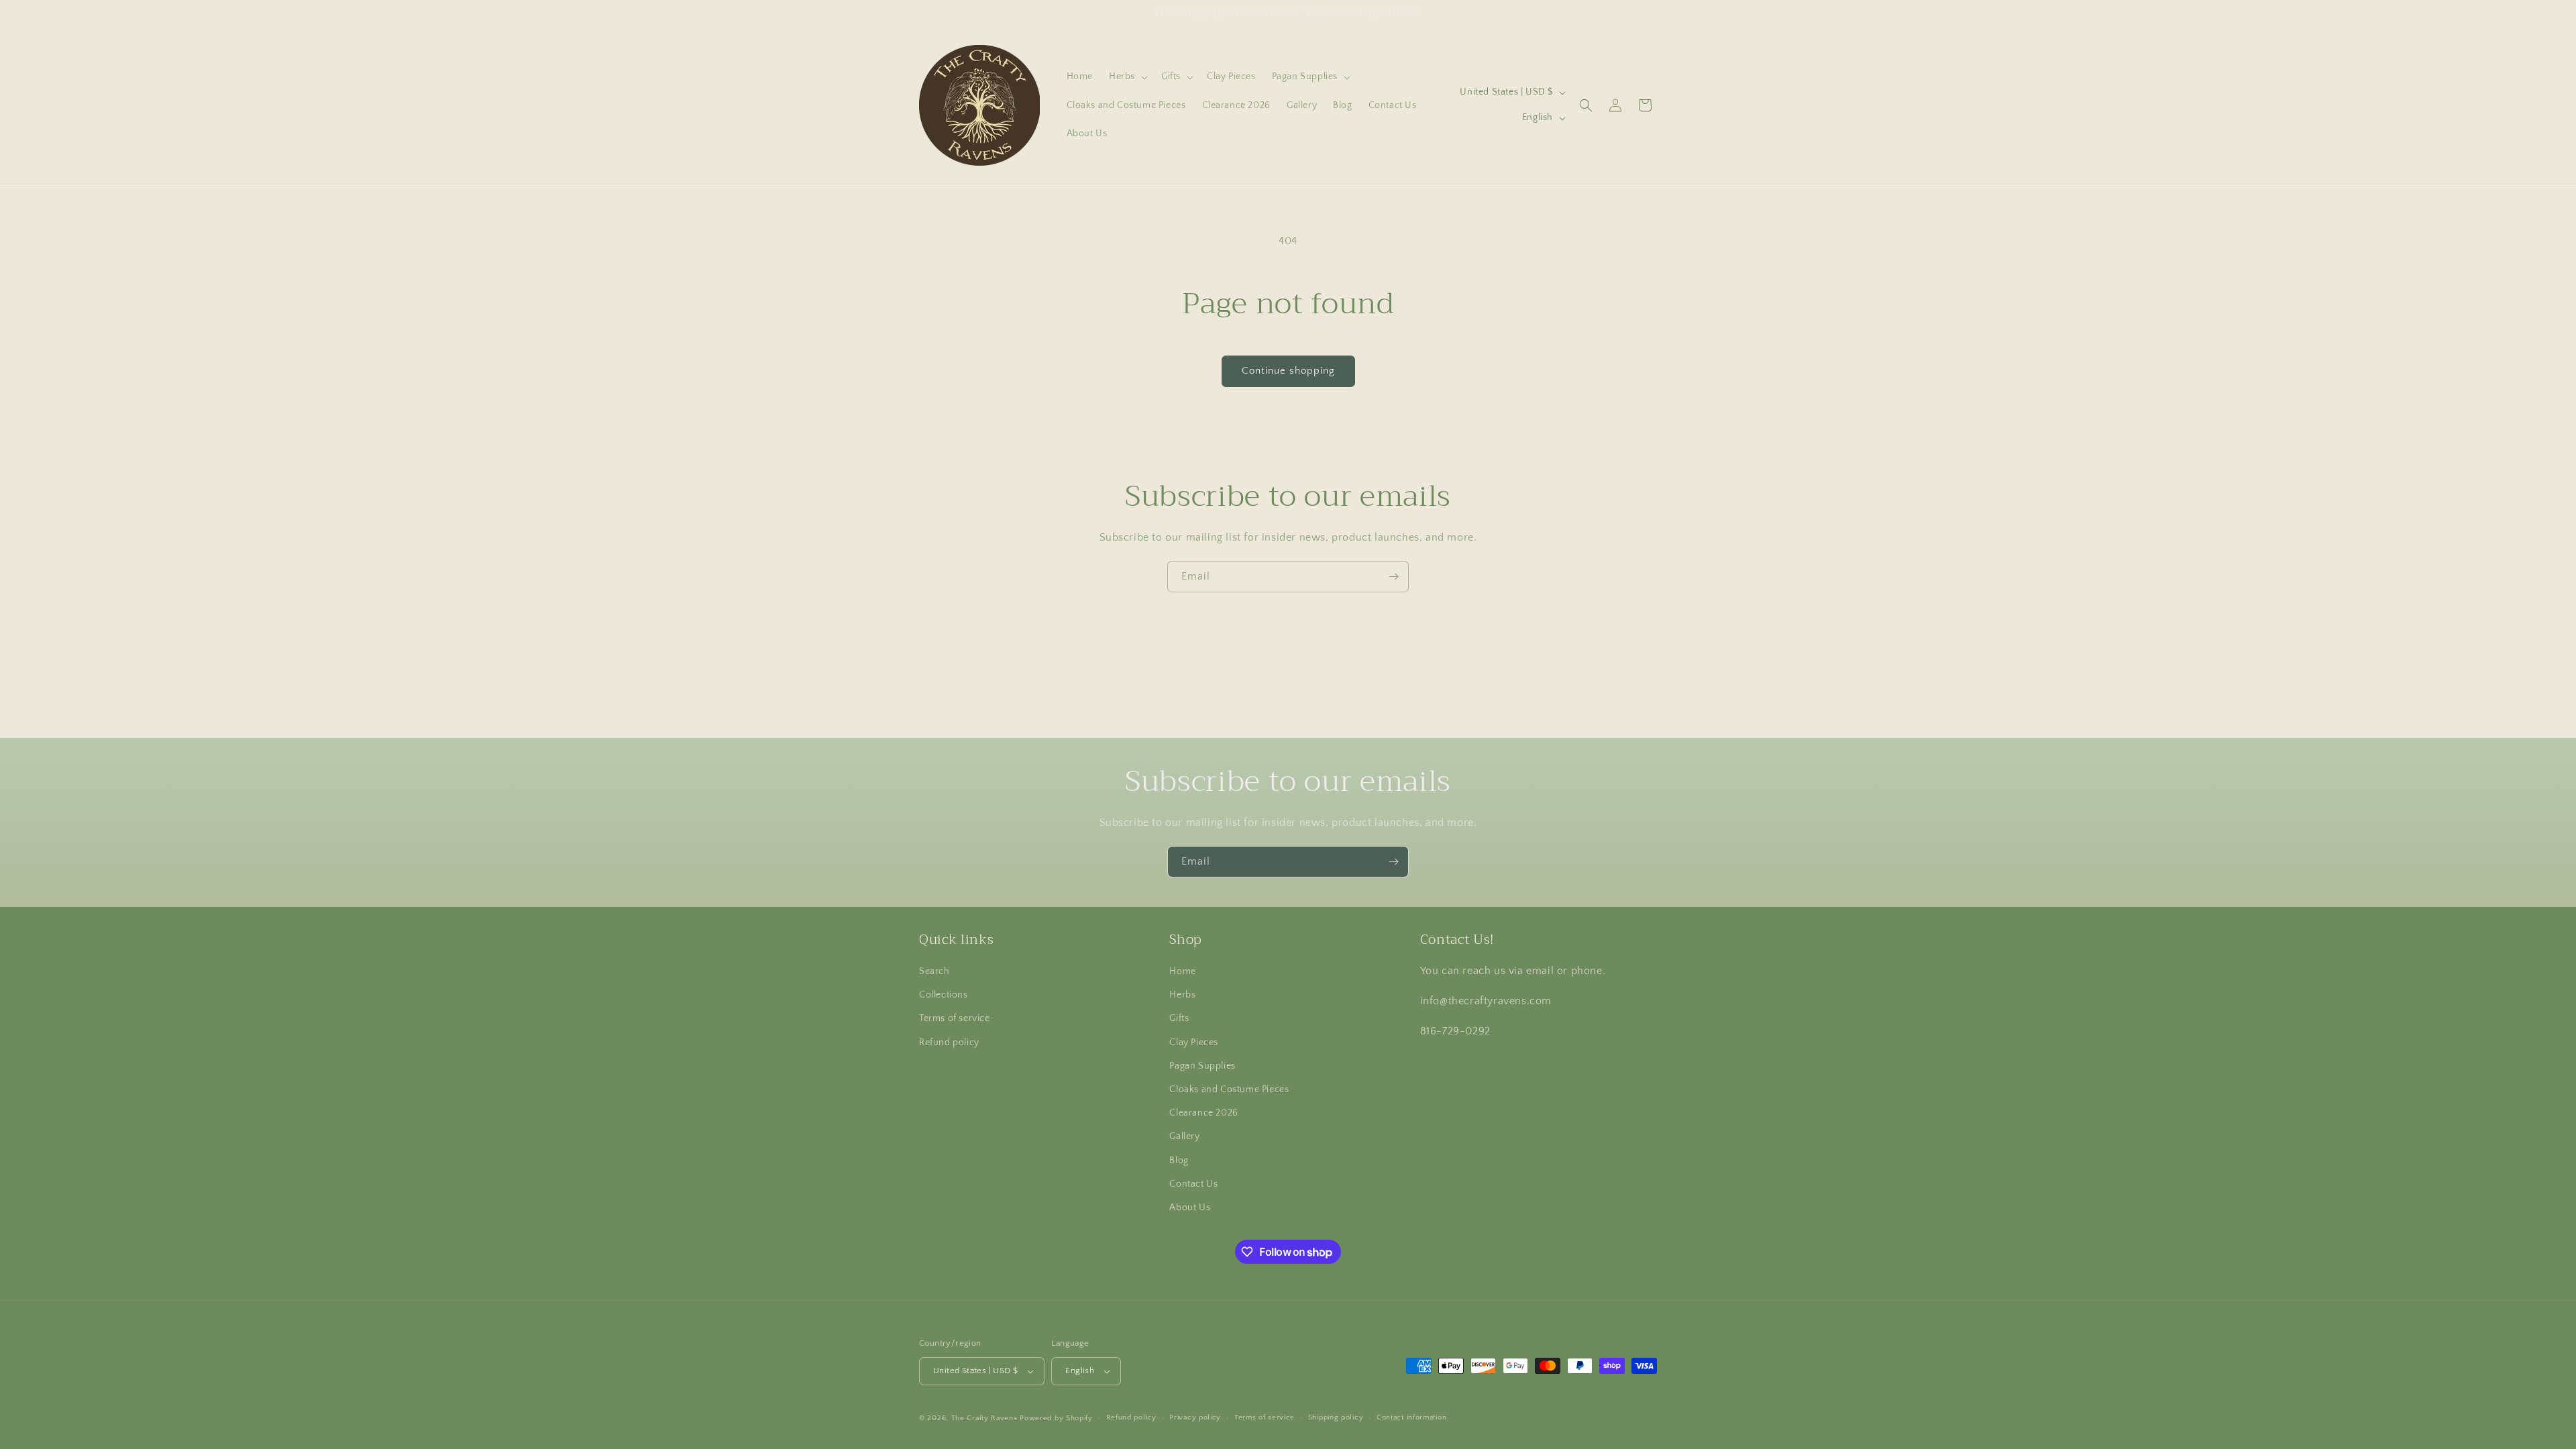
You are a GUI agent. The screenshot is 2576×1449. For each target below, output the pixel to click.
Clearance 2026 (1203, 1113)
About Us (1190, 1207)
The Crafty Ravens (984, 1418)
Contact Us (1193, 1184)
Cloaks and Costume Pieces (1229, 1089)
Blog (1179, 1161)
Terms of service (955, 1018)
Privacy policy (1195, 1417)
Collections (944, 995)
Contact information (1411, 1417)
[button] (1127, 76)
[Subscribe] (1393, 577)
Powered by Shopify (1056, 1418)
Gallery (1184, 1136)
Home (1182, 971)
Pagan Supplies (1202, 1066)
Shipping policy (1336, 1417)
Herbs (1182, 995)
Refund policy (949, 1042)
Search (934, 971)
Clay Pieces (1194, 1042)
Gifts (1179, 1018)
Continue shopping (1288, 371)
